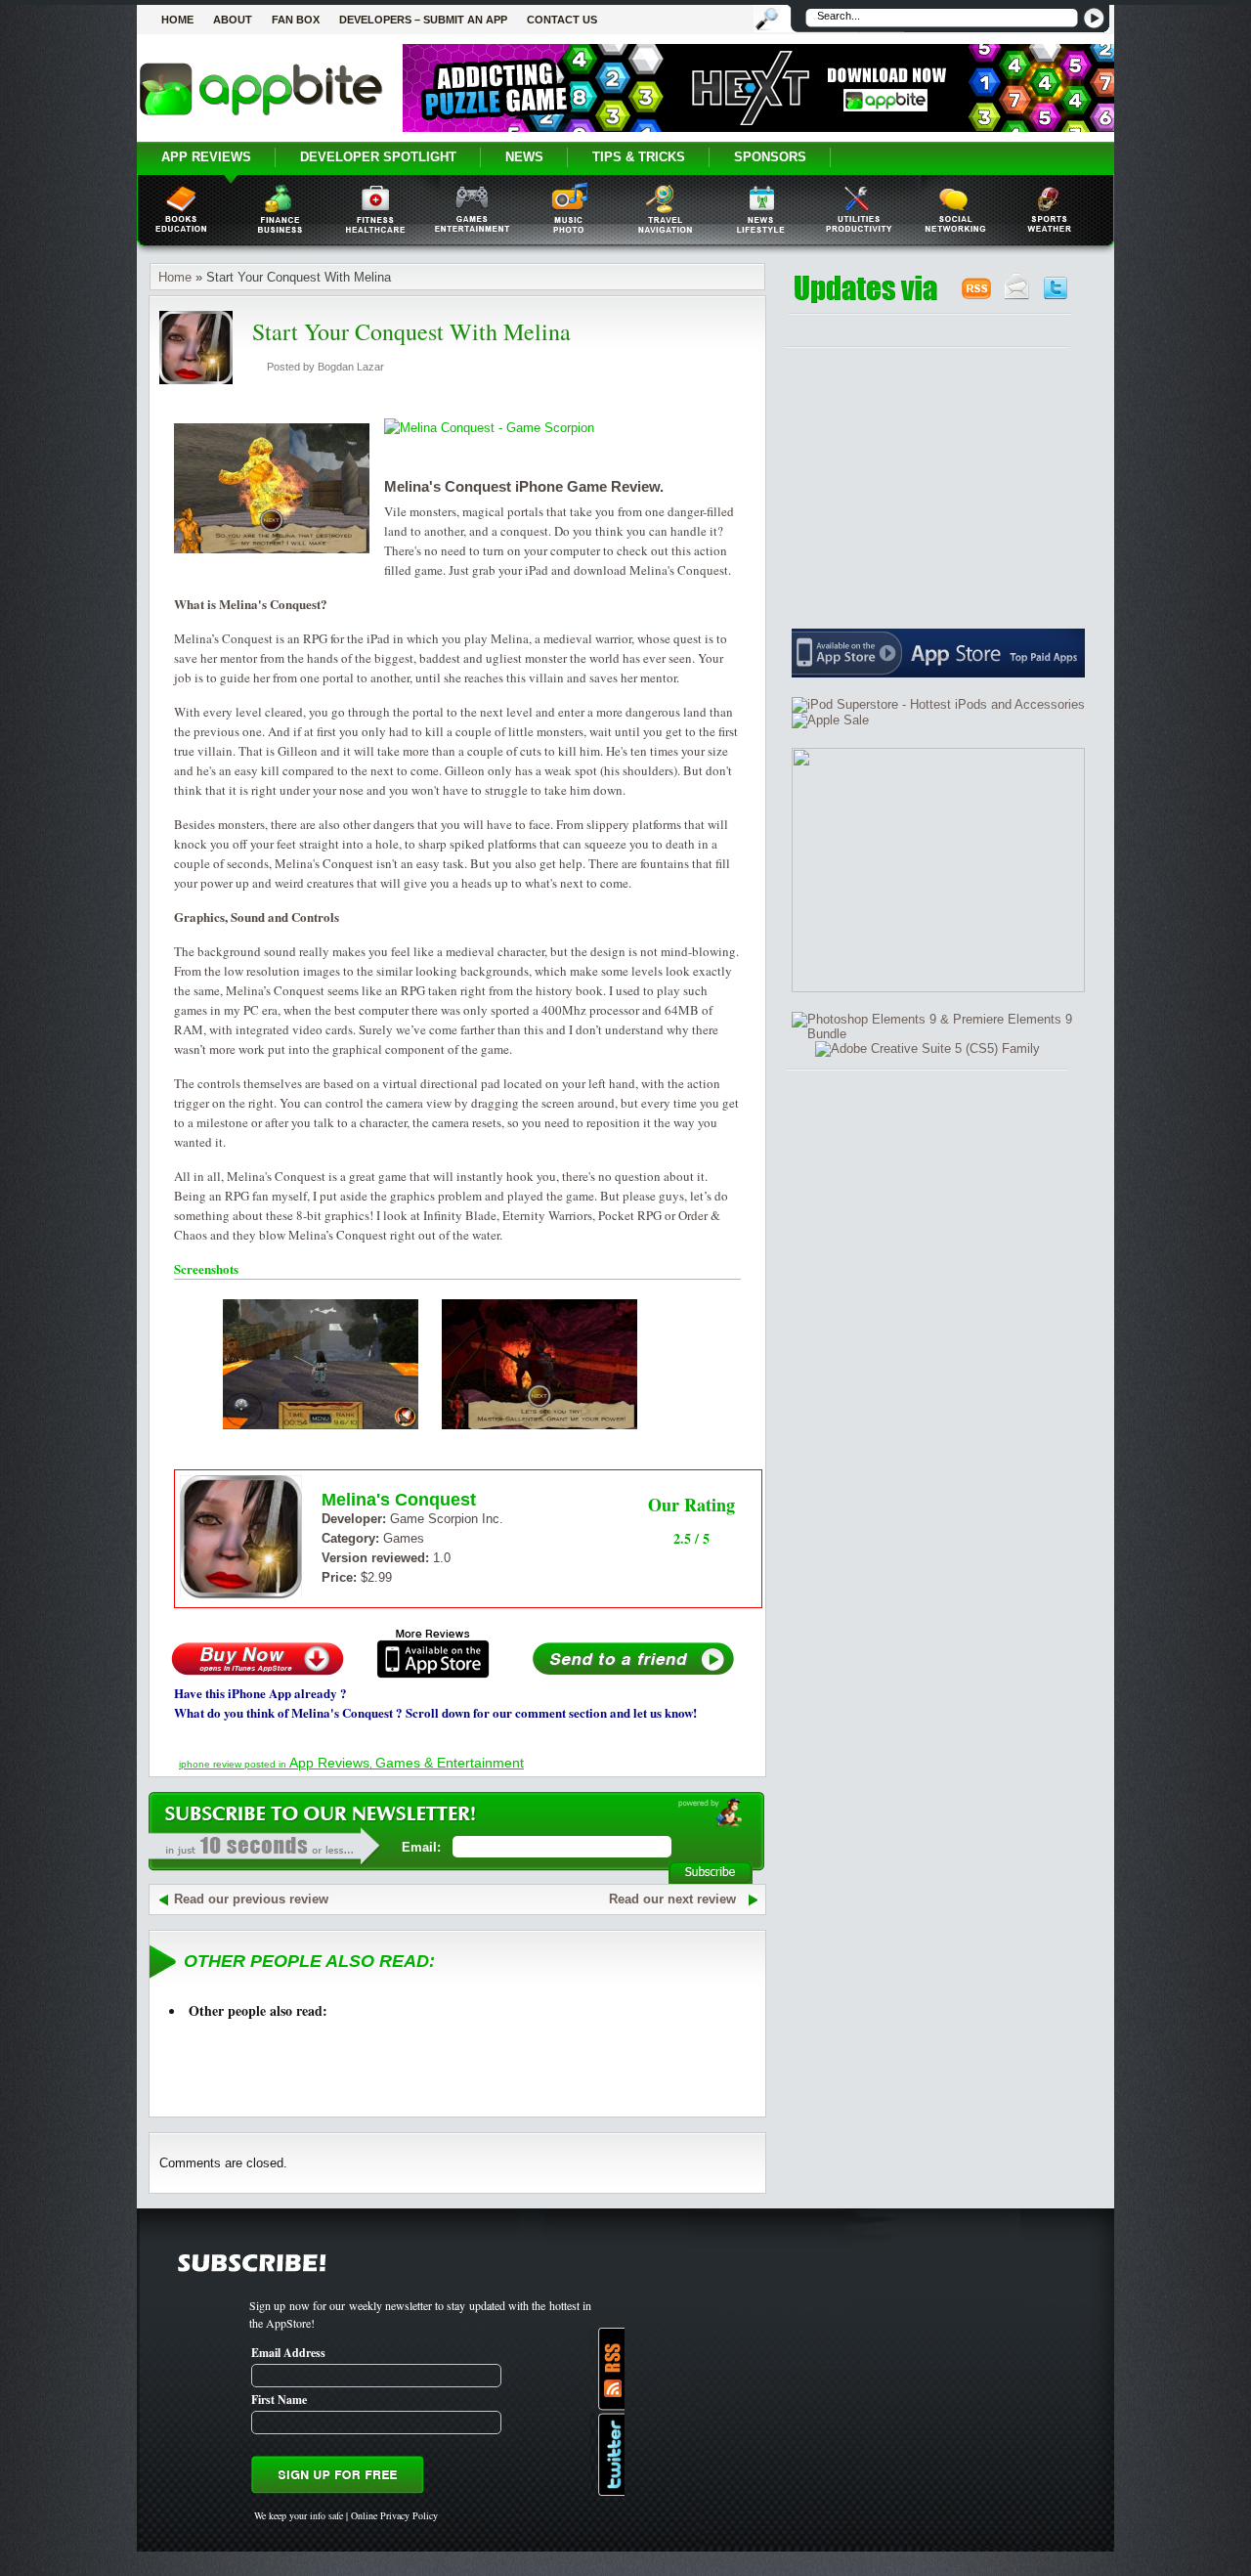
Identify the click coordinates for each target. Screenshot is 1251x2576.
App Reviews (206, 157)
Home (177, 20)
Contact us (562, 20)
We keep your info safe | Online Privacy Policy (346, 2515)
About (233, 20)
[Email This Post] (634, 1674)
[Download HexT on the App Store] (758, 128)
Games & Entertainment (450, 1763)
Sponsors (770, 157)
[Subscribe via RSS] (607, 2369)
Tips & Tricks (639, 157)
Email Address (288, 2353)
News (524, 157)
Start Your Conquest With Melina (411, 331)
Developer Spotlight (378, 157)
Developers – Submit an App (423, 20)
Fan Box (296, 20)
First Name (279, 2400)
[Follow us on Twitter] (1056, 296)
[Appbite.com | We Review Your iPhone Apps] (261, 114)
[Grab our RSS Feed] (977, 296)
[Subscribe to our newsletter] (1017, 296)
